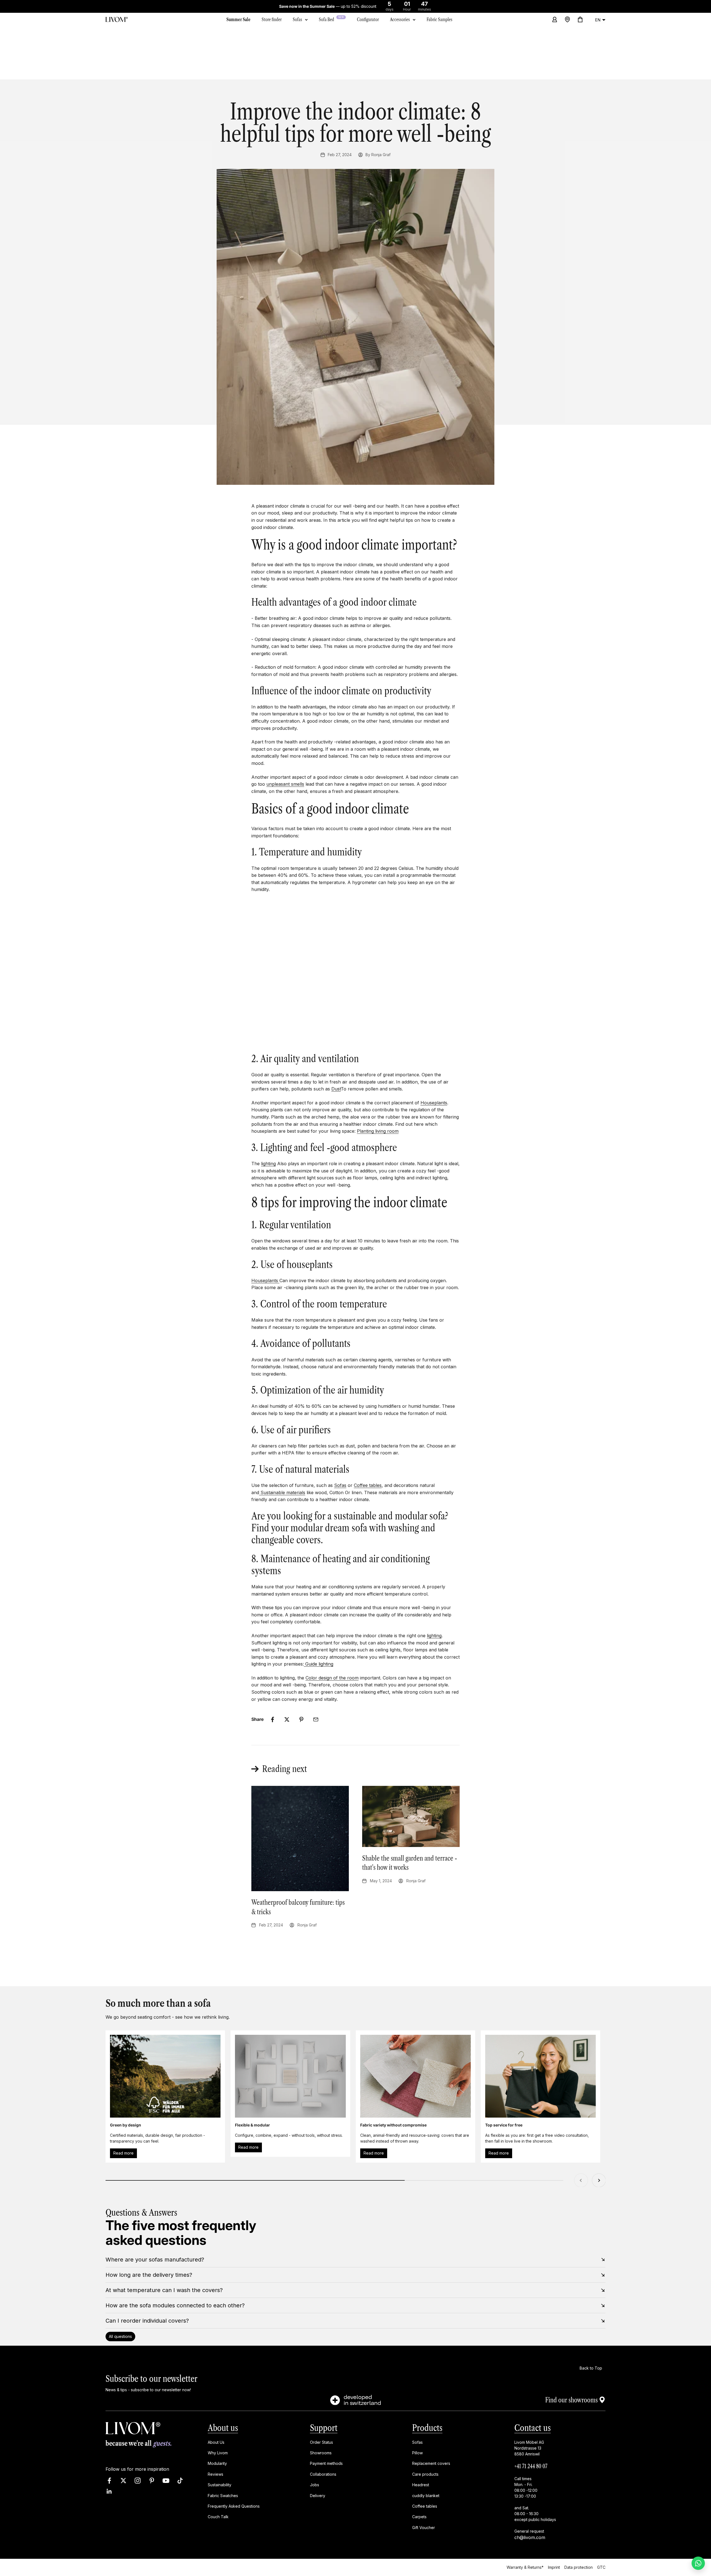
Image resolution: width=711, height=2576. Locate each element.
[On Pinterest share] (301, 1719)
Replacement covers (431, 2463)
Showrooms (321, 2453)
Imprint (554, 2567)
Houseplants (434, 1103)
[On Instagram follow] (138, 2481)
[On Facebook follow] (109, 2481)
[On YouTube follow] (166, 2481)
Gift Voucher (424, 2528)
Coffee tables (368, 1485)
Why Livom (218, 2453)
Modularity (217, 2463)
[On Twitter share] (287, 1719)
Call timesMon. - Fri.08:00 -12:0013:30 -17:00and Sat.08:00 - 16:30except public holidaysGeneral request (535, 2505)
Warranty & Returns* (525, 2567)
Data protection (579, 2567)
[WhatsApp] (698, 2563)
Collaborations (323, 2474)
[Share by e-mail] (316, 1719)
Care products (425, 2474)
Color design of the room (332, 1678)
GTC (601, 2567)
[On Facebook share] (272, 1719)
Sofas (297, 19)
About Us (216, 2442)
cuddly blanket (426, 2496)
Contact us (533, 2428)
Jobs (315, 2485)
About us (223, 2428)
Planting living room (378, 1131)
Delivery (318, 2496)
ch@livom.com (530, 2537)
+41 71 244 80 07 (531, 2466)
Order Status (321, 2442)
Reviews (216, 2474)
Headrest (421, 2485)
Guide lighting (319, 1664)
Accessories (400, 19)
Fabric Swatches (223, 2496)
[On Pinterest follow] (152, 2481)
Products (427, 2428)
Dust (336, 1089)
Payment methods (326, 2463)
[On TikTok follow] (180, 2481)
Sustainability (220, 2485)
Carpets (419, 2517)
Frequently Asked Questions (234, 2506)
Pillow (417, 2453)
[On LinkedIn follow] (109, 2491)
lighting (268, 1164)
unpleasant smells (285, 784)
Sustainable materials (283, 1492)
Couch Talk (218, 2517)
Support (324, 2428)
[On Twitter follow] (123, 2481)
